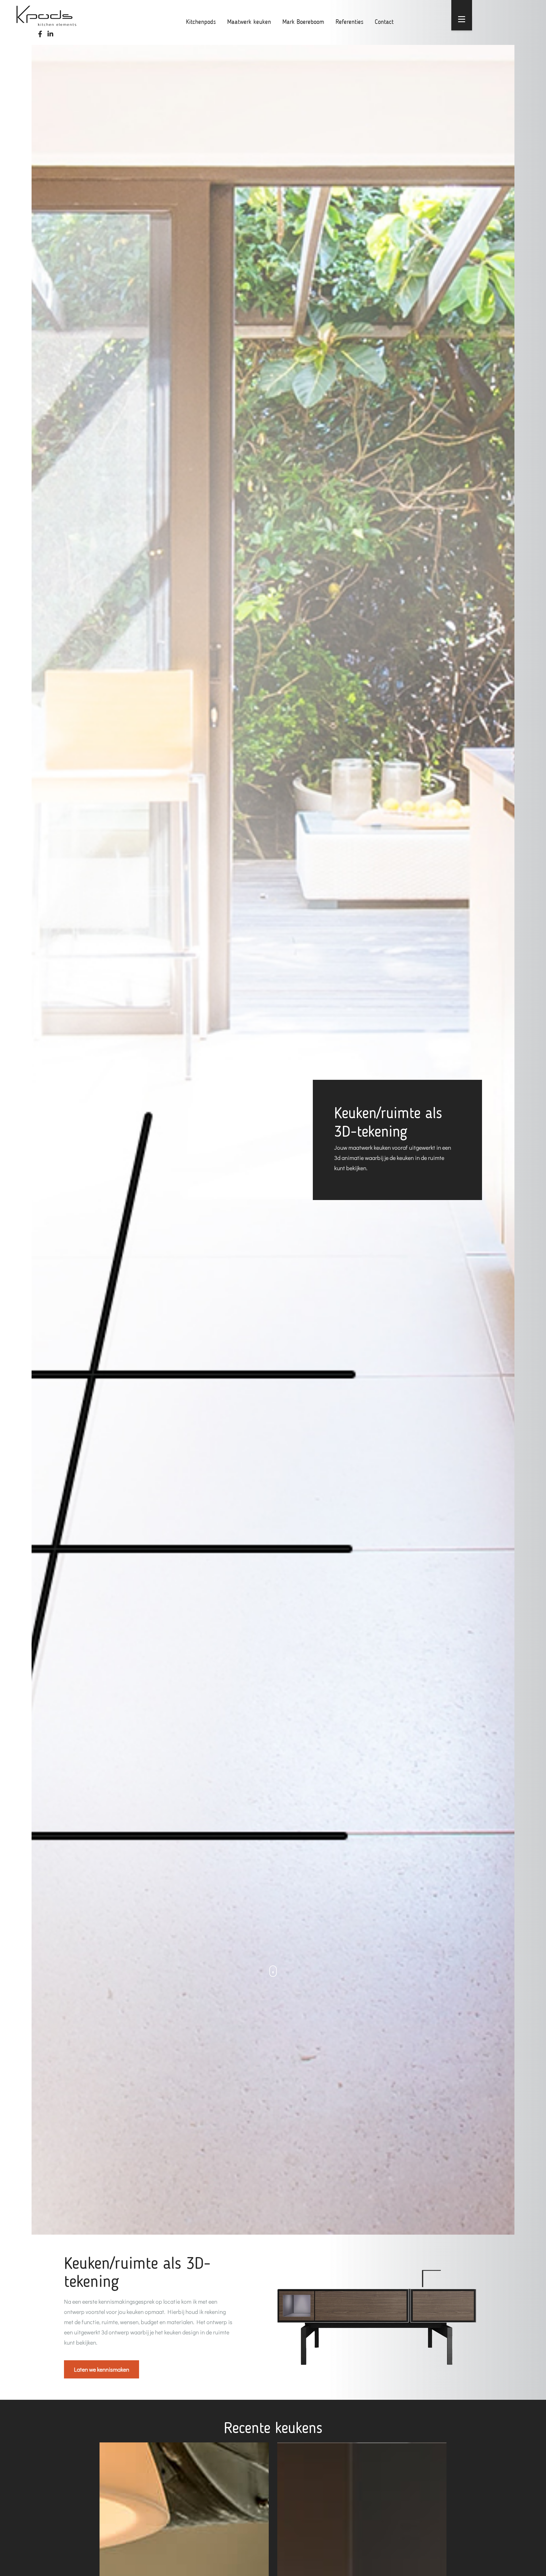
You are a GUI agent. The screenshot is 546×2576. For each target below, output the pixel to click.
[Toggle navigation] (462, 19)
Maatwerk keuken (249, 22)
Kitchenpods (201, 22)
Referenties (349, 22)
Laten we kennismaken (102, 2369)
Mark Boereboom (303, 22)
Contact (384, 22)
